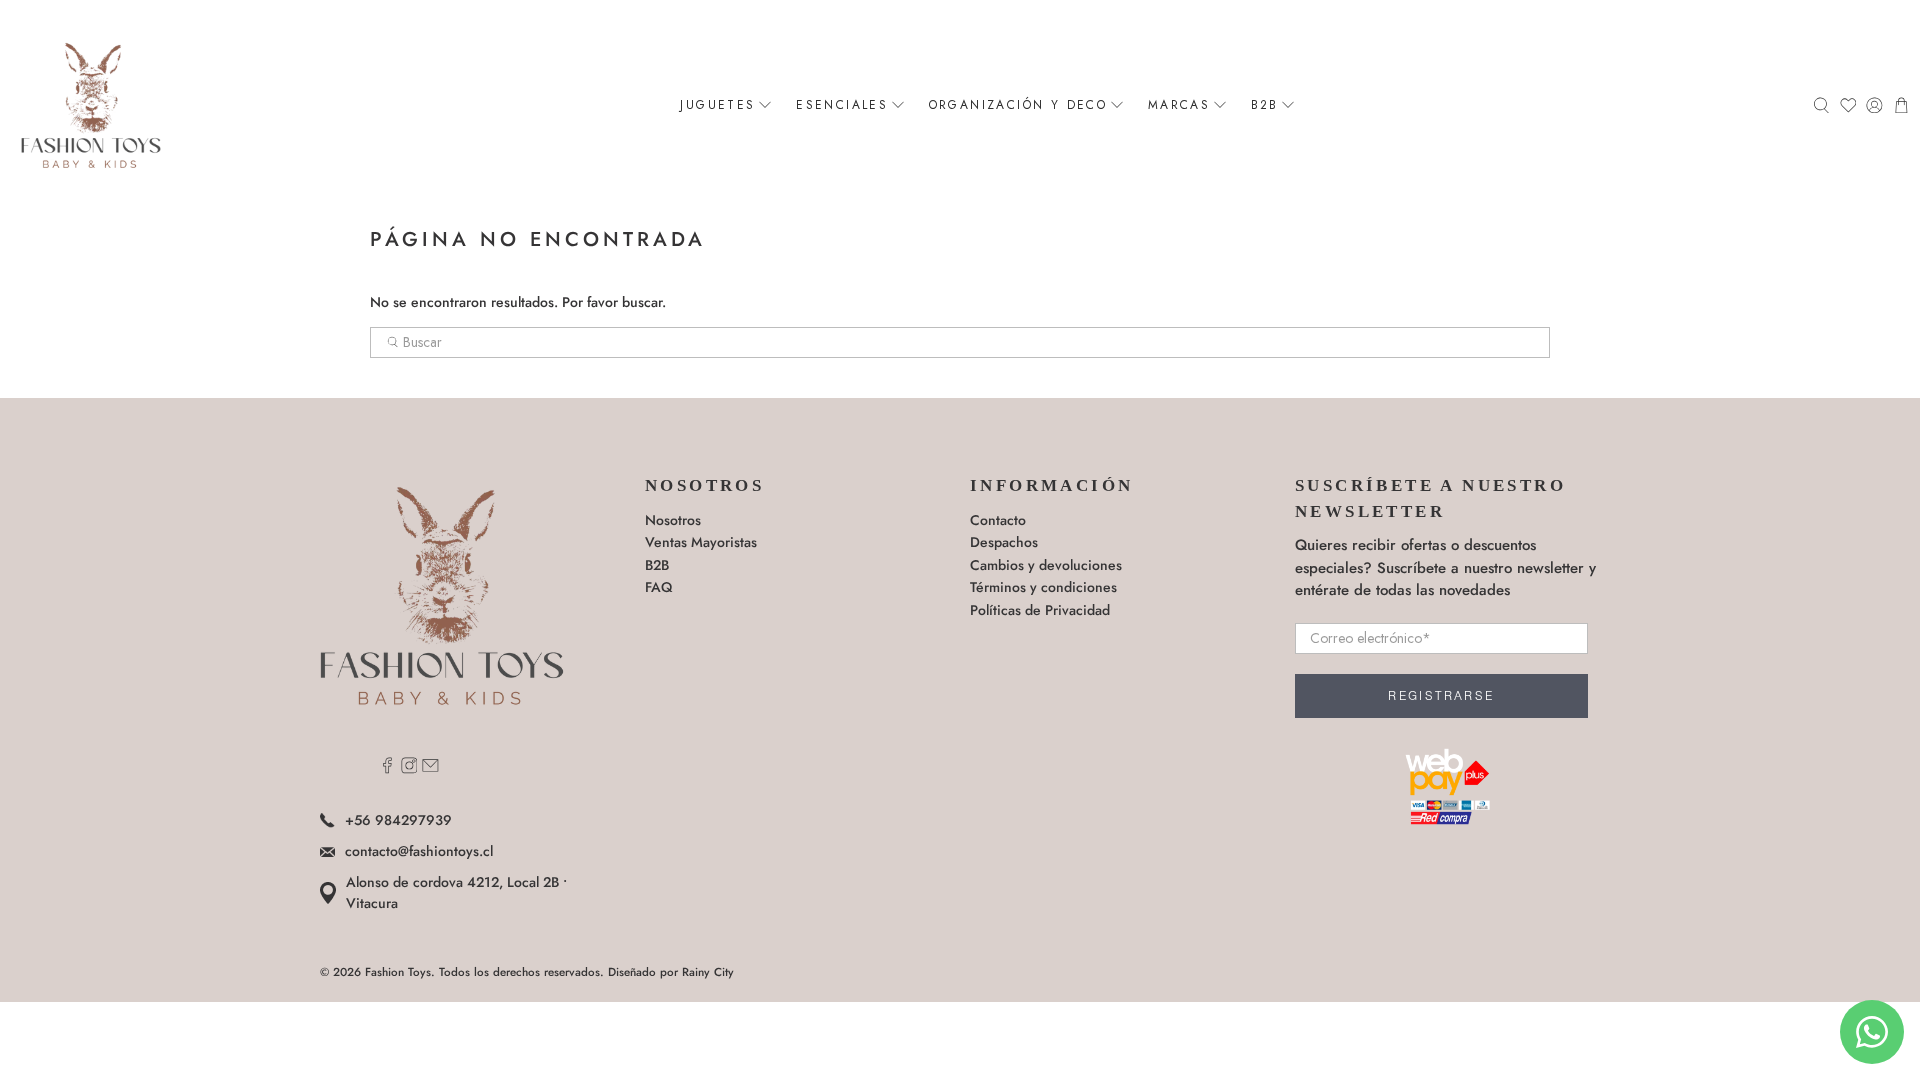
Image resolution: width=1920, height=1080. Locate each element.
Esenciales (842, 105)
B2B (1265, 105)
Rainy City (708, 972)
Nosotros (673, 520)
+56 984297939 (398, 820)
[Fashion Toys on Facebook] (387, 769)
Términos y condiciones (1043, 587)
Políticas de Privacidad (1040, 610)
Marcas (1179, 105)
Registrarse (1441, 696)
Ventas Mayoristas (701, 542)
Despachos (1004, 542)
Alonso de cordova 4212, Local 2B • (456, 892)
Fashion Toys (398, 972)
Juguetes (717, 105)
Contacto (998, 520)
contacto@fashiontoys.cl (419, 851)
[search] (960, 343)
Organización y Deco (1018, 105)
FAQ (658, 587)
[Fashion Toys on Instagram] (409, 769)
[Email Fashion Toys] (430, 769)
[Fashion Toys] (91, 105)
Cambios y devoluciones (1046, 565)
